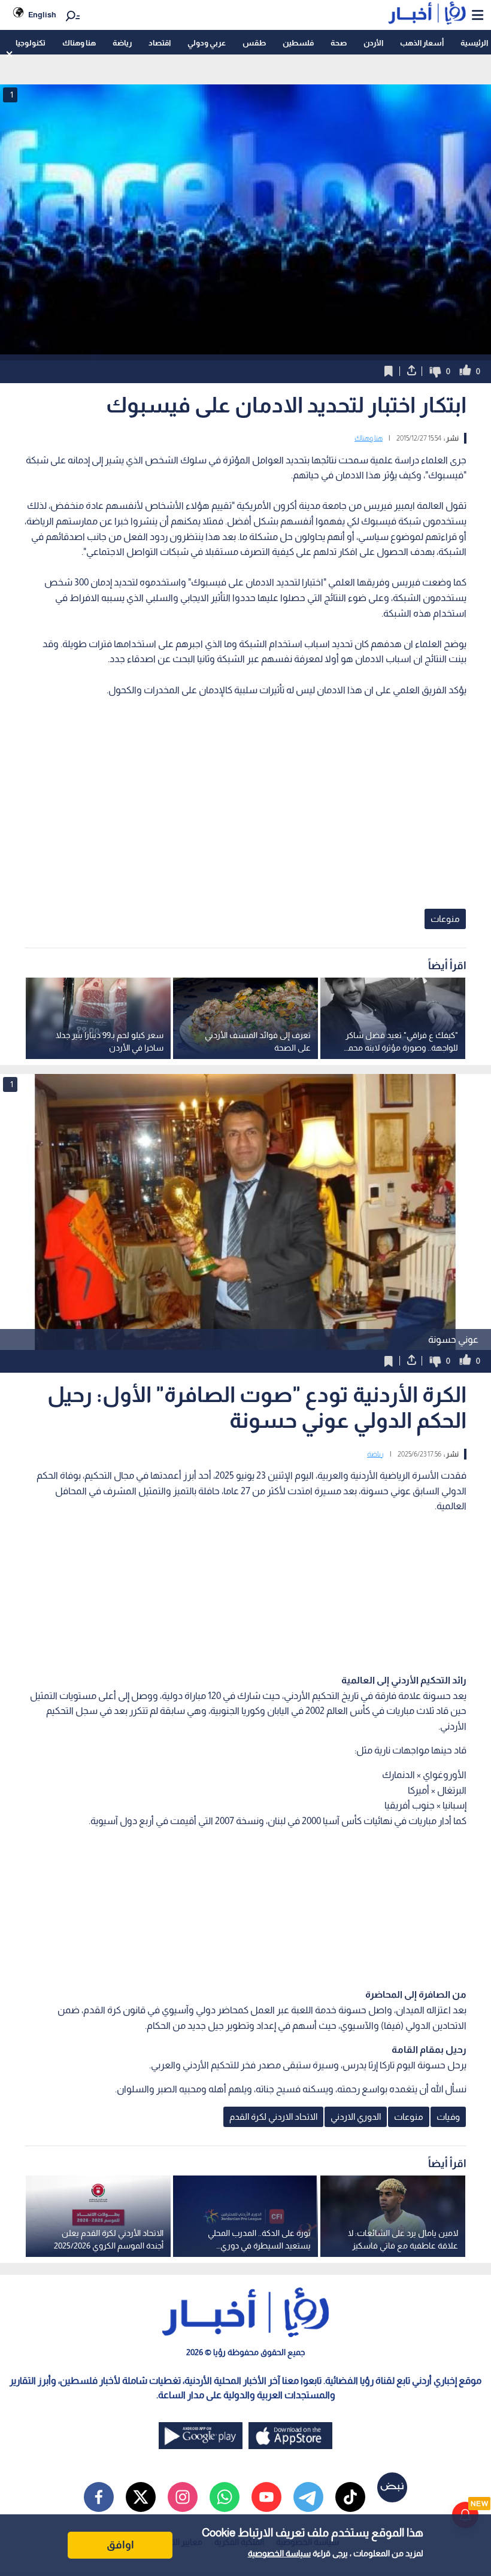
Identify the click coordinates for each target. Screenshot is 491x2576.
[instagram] (183, 2497)
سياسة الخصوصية (279, 2553)
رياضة (122, 43)
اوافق (120, 2545)
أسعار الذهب (422, 43)
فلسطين (298, 43)
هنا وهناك (79, 43)
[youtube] (266, 2497)
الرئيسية (474, 43)
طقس (254, 43)
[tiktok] (350, 2497)
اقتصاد (160, 43)
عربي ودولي (207, 43)
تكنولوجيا (31, 43)
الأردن (373, 43)
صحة (339, 43)
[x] (141, 2497)
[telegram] (308, 2497)
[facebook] (99, 2497)
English (42, 15)
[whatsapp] (225, 2497)
